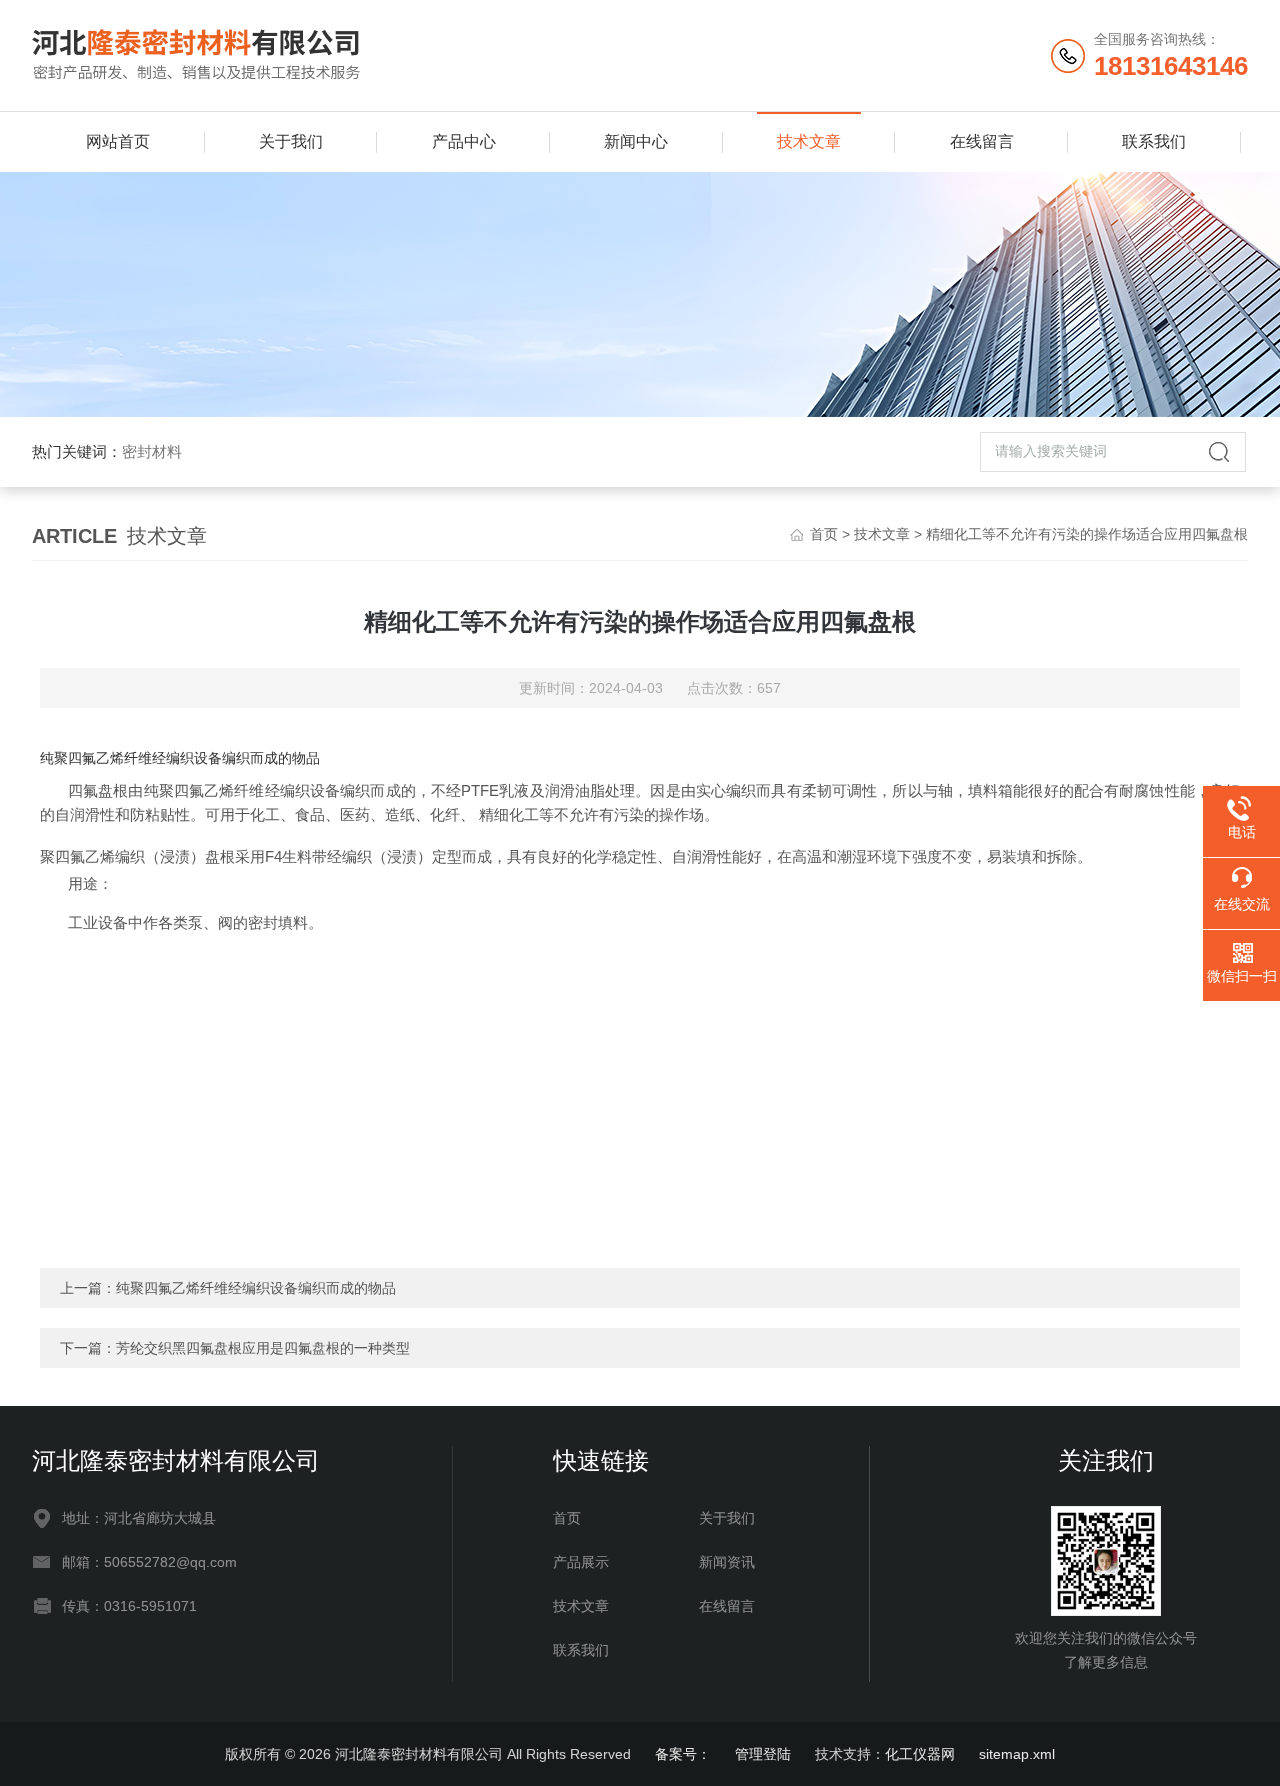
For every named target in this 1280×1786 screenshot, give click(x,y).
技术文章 (809, 141)
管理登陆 (763, 1754)
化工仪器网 (920, 1754)
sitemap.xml (1017, 1754)
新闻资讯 (727, 1562)
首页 (824, 534)
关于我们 (291, 141)
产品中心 (464, 141)
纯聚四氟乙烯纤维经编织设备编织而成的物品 (256, 1288)
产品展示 (581, 1562)
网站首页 (118, 141)
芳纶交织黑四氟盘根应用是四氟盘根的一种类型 (263, 1348)
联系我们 (1154, 141)
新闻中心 (636, 141)
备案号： (683, 1754)
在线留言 (982, 141)
